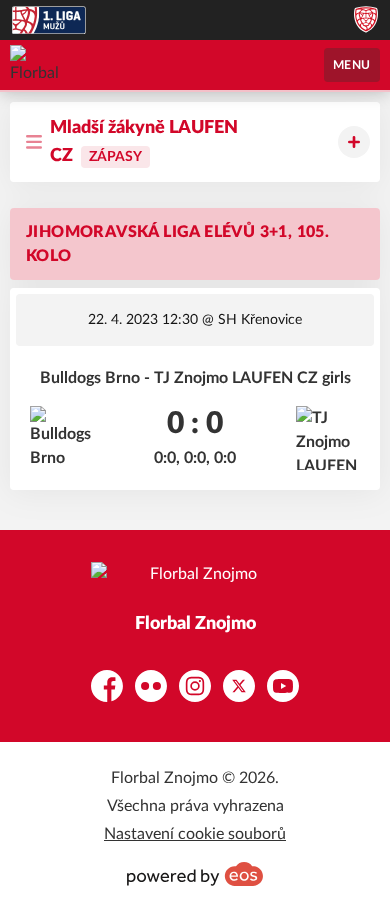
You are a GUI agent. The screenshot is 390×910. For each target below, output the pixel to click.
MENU (352, 65)
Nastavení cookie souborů (195, 834)
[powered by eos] (195, 874)
